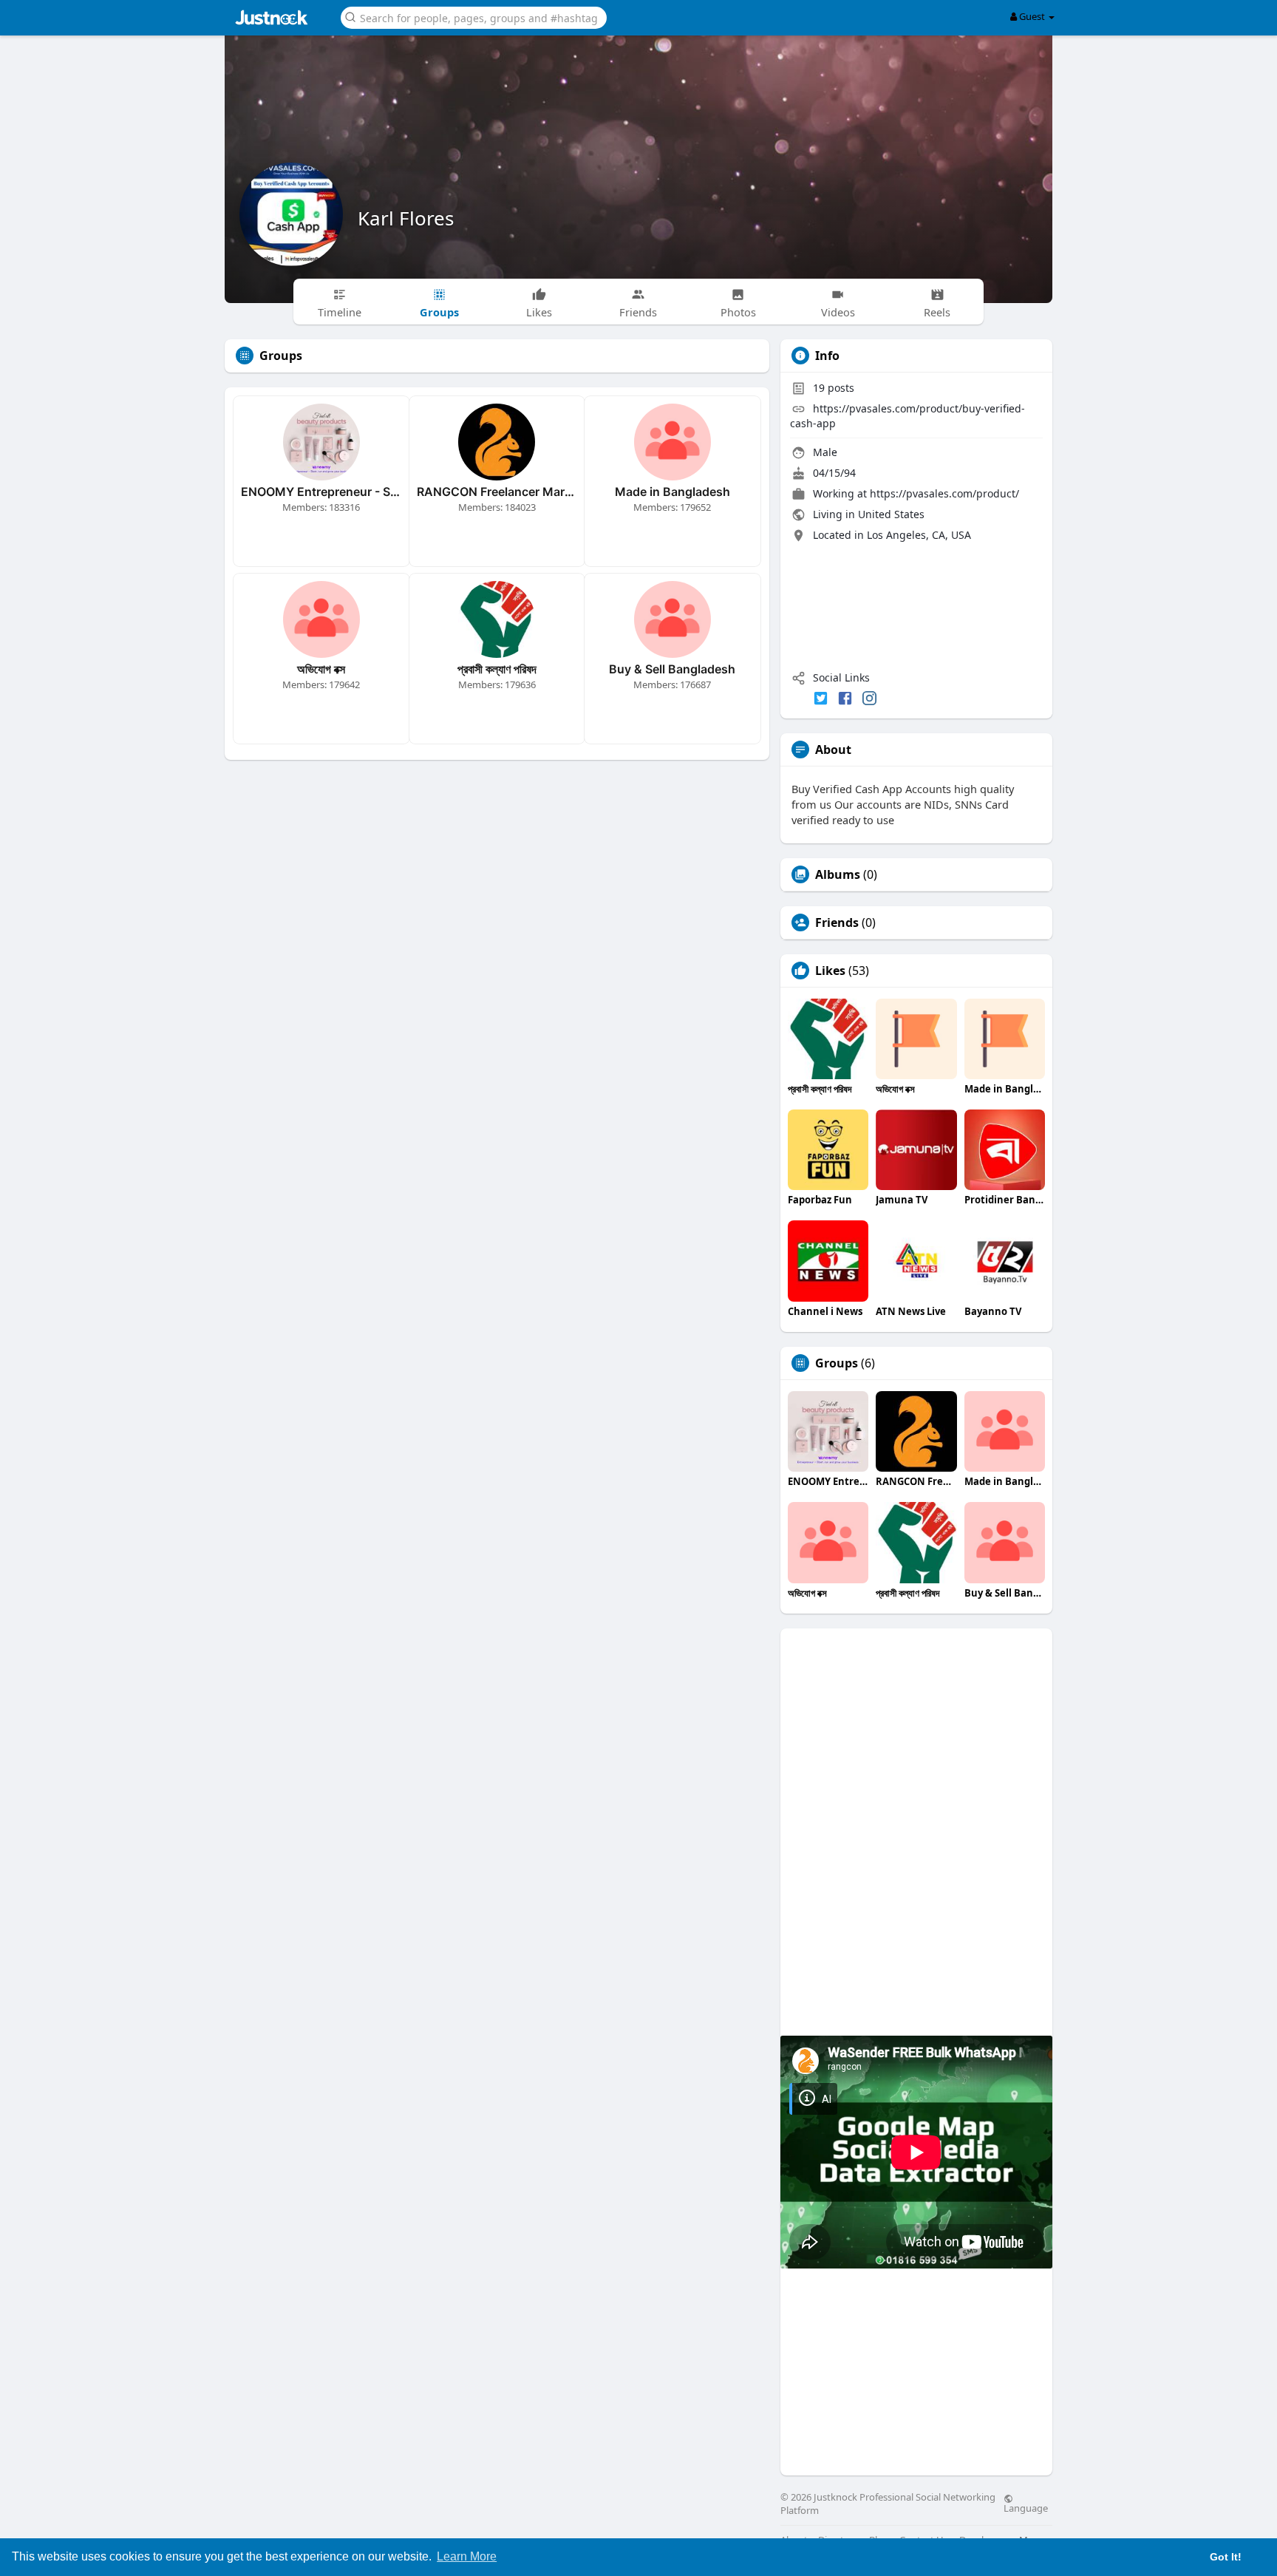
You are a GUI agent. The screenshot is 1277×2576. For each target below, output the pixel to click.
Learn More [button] (467, 2556)
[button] (474, 17)
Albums (838, 874)
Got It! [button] (1226, 2557)
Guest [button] (1032, 16)
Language (1026, 2507)
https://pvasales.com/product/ (944, 493)
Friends (837, 922)
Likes (830, 971)
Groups (837, 1363)
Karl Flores (406, 218)
